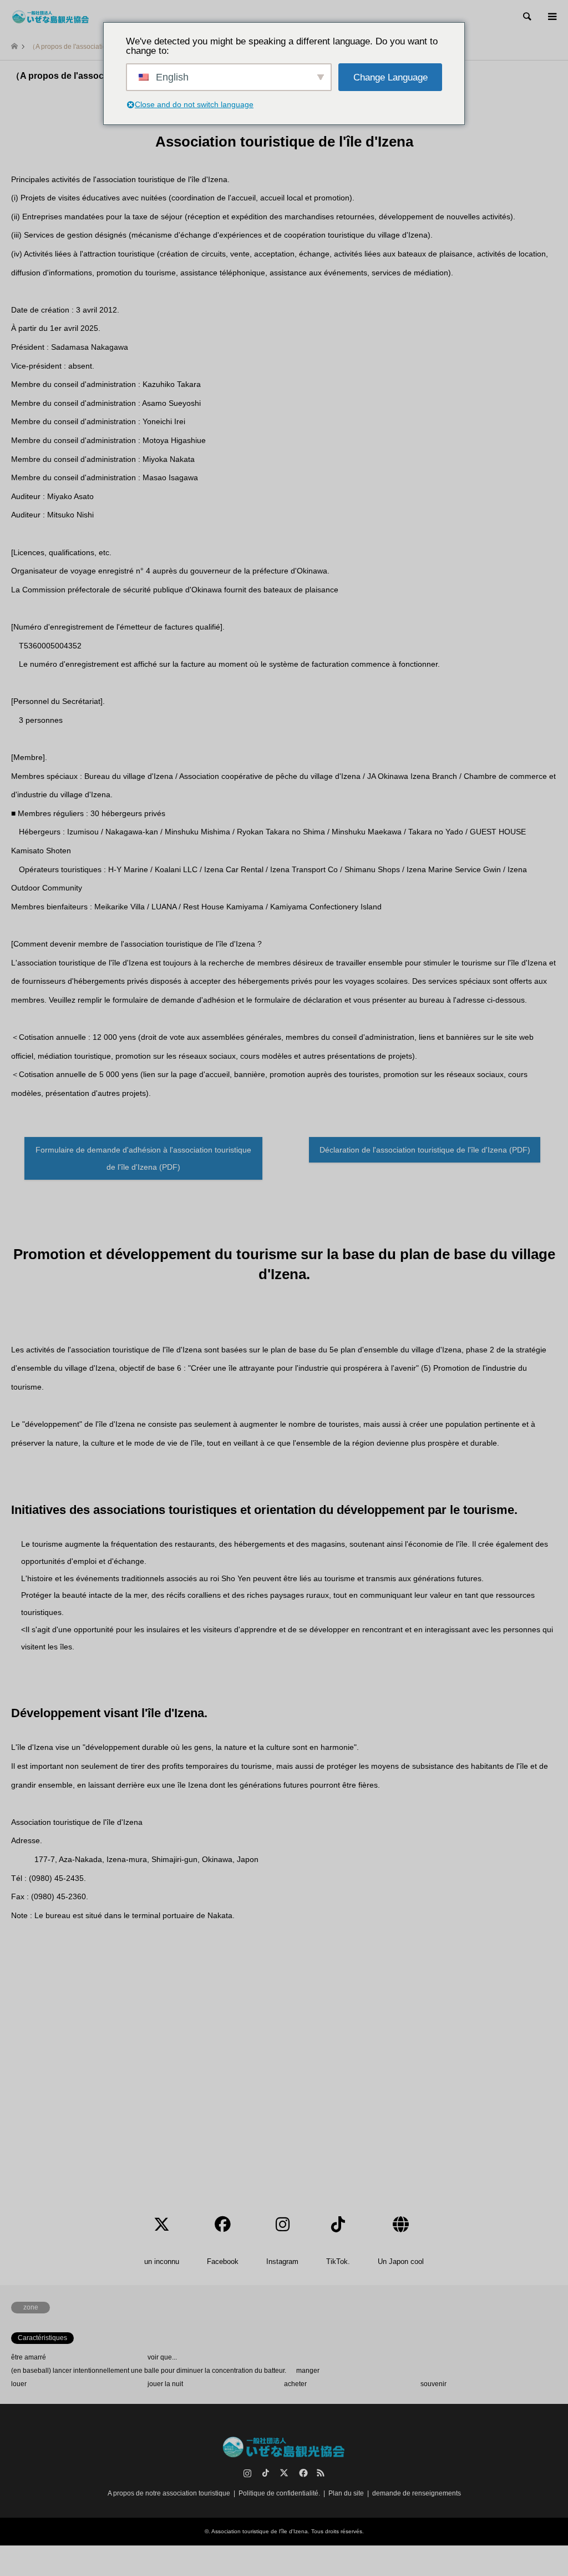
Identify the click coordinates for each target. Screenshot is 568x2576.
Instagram (247, 2473)
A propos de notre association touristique (169, 2493)
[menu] (551, 17)
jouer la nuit (165, 2384)
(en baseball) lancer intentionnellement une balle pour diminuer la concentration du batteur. (149, 2371)
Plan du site (346, 2493)
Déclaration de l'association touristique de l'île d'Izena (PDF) (425, 1150)
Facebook (302, 2473)
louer (19, 2384)
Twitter (284, 2473)
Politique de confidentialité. (279, 2493)
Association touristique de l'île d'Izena (260, 2531)
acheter (295, 2384)
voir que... (162, 2357)
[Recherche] (526, 17)
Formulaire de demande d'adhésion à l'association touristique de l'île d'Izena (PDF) (143, 1158)
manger (308, 2371)
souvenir (433, 2384)
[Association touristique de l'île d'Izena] (51, 17)
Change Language (390, 77)
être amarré (29, 2357)
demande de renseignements (417, 2493)
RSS (321, 2473)
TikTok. (266, 2473)
